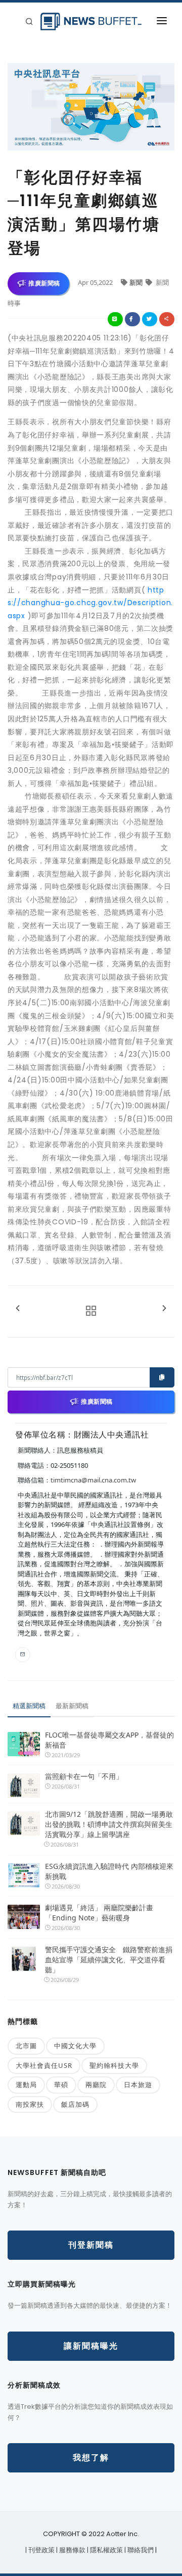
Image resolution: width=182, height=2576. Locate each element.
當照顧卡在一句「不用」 (84, 1776)
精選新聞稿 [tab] (29, 1706)
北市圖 (26, 2046)
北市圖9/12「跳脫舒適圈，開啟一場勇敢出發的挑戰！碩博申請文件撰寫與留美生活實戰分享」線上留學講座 (109, 1824)
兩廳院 (96, 2085)
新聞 (137, 282)
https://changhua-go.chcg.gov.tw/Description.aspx (90, 603)
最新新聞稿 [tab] (72, 1706)
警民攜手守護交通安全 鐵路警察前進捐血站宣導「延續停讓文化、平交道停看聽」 (109, 1960)
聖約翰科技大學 (114, 2065)
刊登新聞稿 (91, 2245)
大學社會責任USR (44, 2065)
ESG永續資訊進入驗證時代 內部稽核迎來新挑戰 (109, 1871)
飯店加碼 (75, 2104)
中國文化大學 (75, 2046)
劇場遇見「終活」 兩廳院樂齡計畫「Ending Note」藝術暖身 (99, 1913)
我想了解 (91, 2458)
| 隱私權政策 (106, 2550)
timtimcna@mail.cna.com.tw (93, 1480)
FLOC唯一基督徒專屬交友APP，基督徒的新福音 (109, 1740)
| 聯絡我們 (140, 2550)
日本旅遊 (138, 2085)
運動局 (26, 2085)
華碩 (61, 2085)
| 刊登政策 (41, 2550)
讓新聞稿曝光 (91, 2346)
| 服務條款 (72, 2550)
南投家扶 (30, 2104)
